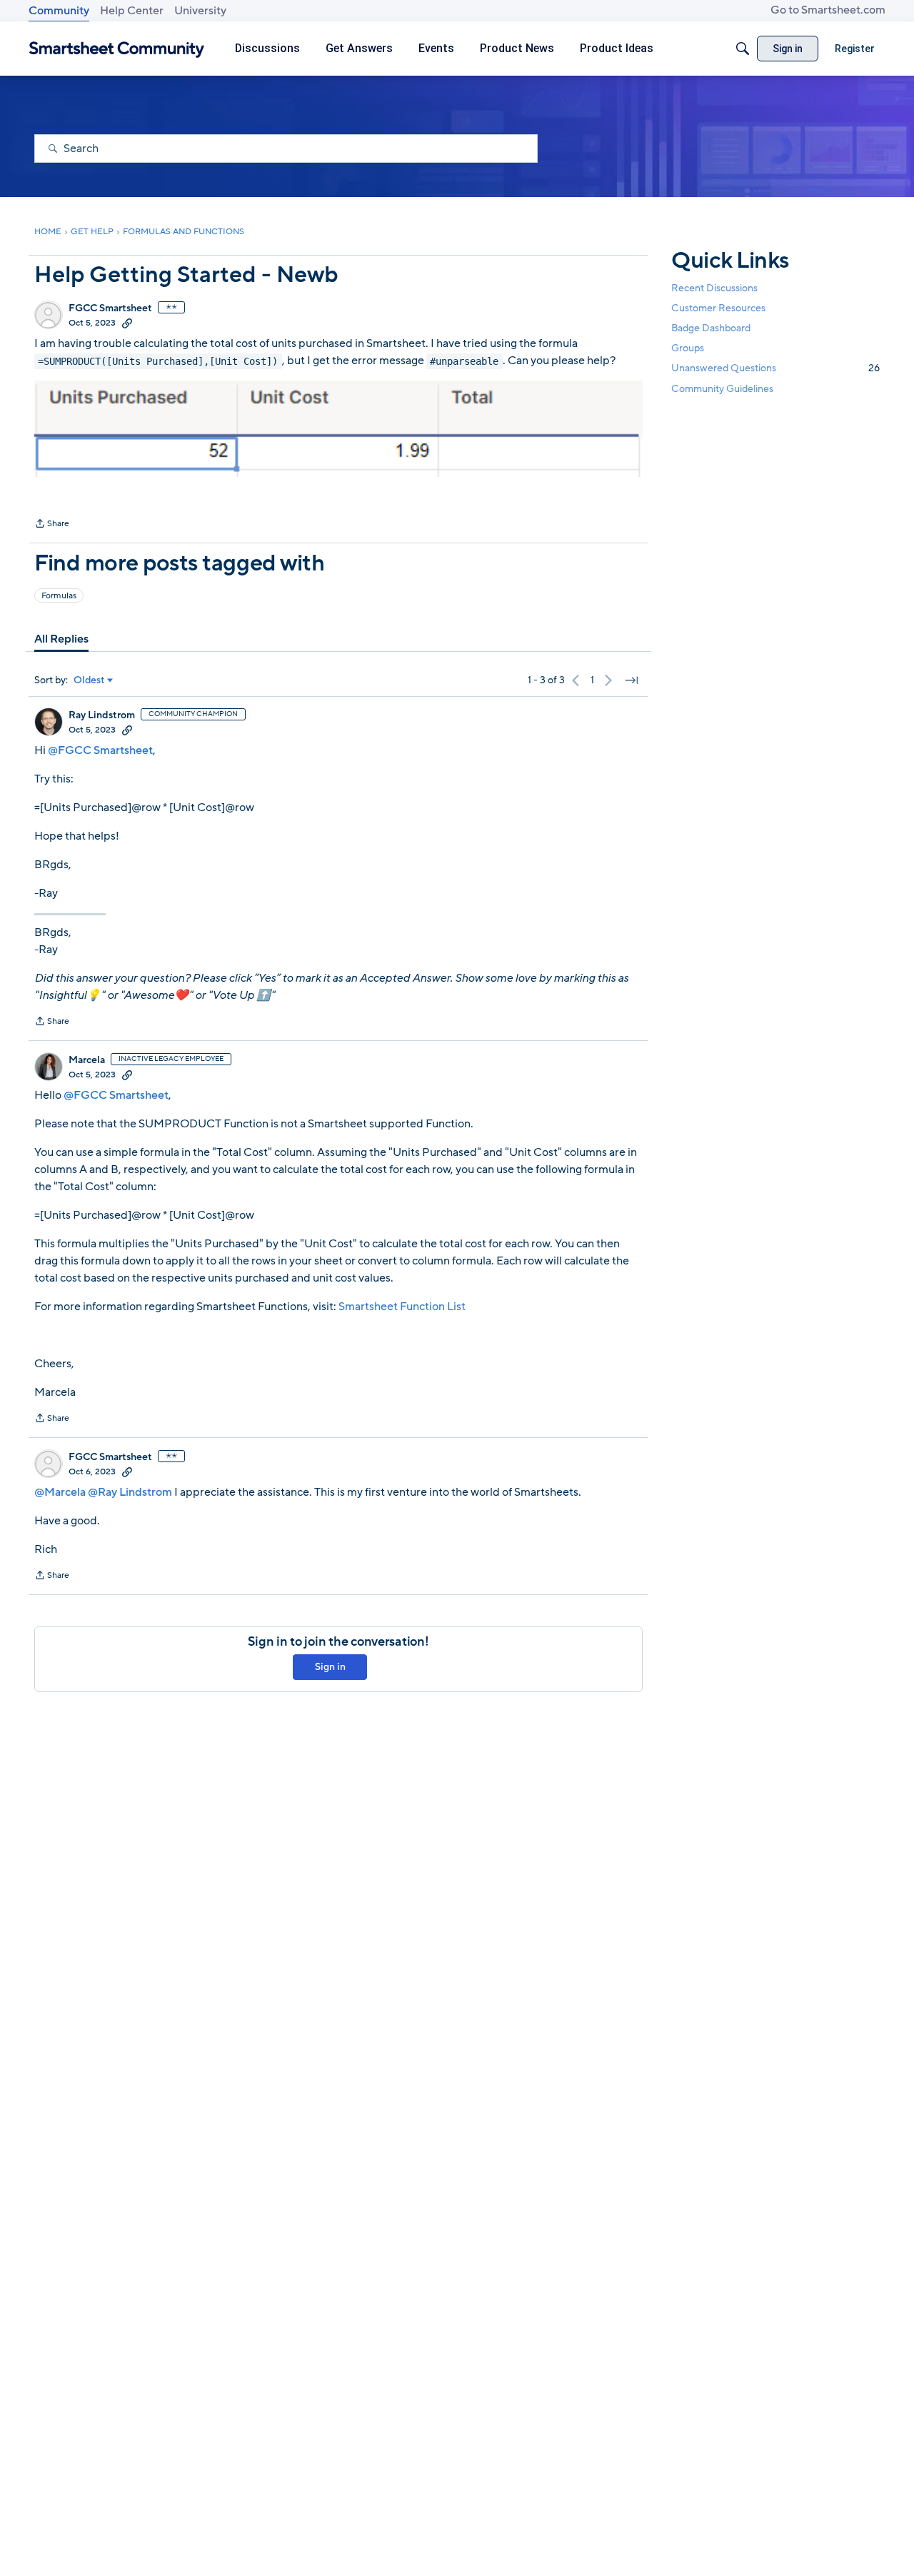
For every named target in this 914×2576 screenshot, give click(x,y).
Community (59, 11)
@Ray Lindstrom (130, 1492)
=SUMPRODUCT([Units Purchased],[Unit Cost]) (158, 361)
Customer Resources (718, 308)
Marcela (87, 1060)
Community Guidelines (722, 389)
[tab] (61, 639)
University (200, 11)
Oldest (89, 680)
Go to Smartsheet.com (828, 10)
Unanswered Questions (775, 368)
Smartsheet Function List (402, 1307)
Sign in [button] (330, 1667)
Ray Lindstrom (102, 715)
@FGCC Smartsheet (100, 750)
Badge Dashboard (711, 328)
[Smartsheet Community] (117, 49)
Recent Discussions (714, 288)
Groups (688, 348)
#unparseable (464, 361)
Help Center (132, 11)
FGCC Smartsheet (110, 308)
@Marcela (60, 1492)
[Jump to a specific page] (631, 680)
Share (52, 525)
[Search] (743, 49)
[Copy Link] (127, 323)
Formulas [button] (59, 595)
